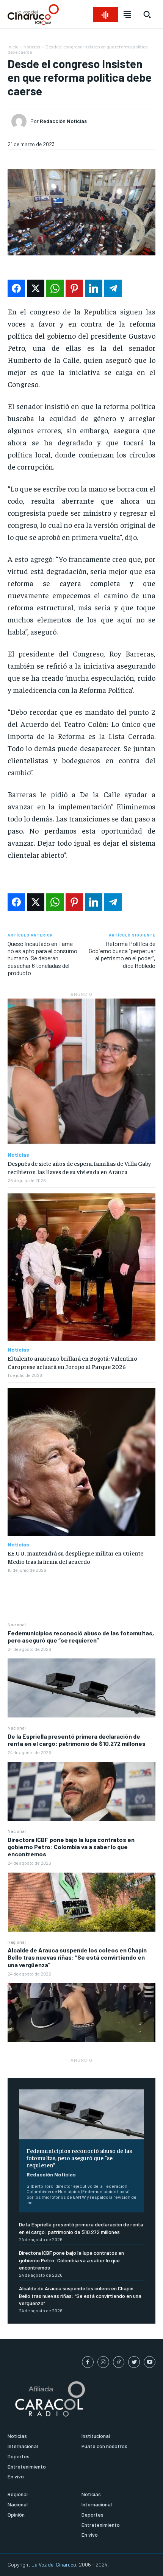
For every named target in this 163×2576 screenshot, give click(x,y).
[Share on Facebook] (16, 288)
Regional (17, 1942)
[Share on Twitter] (36, 288)
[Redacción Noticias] (21, 121)
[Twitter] (134, 2362)
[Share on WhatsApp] (55, 288)
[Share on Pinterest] (74, 288)
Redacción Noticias (51, 2174)
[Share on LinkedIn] (94, 288)
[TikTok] (119, 2362)
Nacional (17, 1624)
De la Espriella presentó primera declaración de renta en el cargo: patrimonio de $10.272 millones (77, 1740)
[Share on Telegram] (113, 288)
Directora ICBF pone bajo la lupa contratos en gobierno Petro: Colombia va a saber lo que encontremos (71, 1847)
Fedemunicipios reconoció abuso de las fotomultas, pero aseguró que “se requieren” (81, 1636)
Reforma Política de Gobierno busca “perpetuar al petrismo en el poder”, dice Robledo (122, 954)
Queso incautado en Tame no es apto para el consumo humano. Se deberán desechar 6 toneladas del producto (42, 958)
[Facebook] (88, 2362)
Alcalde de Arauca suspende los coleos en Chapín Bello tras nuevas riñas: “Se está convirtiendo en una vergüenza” (77, 1957)
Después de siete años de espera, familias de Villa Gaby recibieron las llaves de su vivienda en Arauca (79, 1167)
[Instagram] (103, 2362)
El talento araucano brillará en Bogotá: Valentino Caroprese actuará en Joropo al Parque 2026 (72, 1362)
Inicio (13, 47)
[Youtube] (150, 2362)
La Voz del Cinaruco (54, 2564)
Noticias (32, 47)
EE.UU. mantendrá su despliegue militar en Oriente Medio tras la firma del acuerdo (75, 1557)
